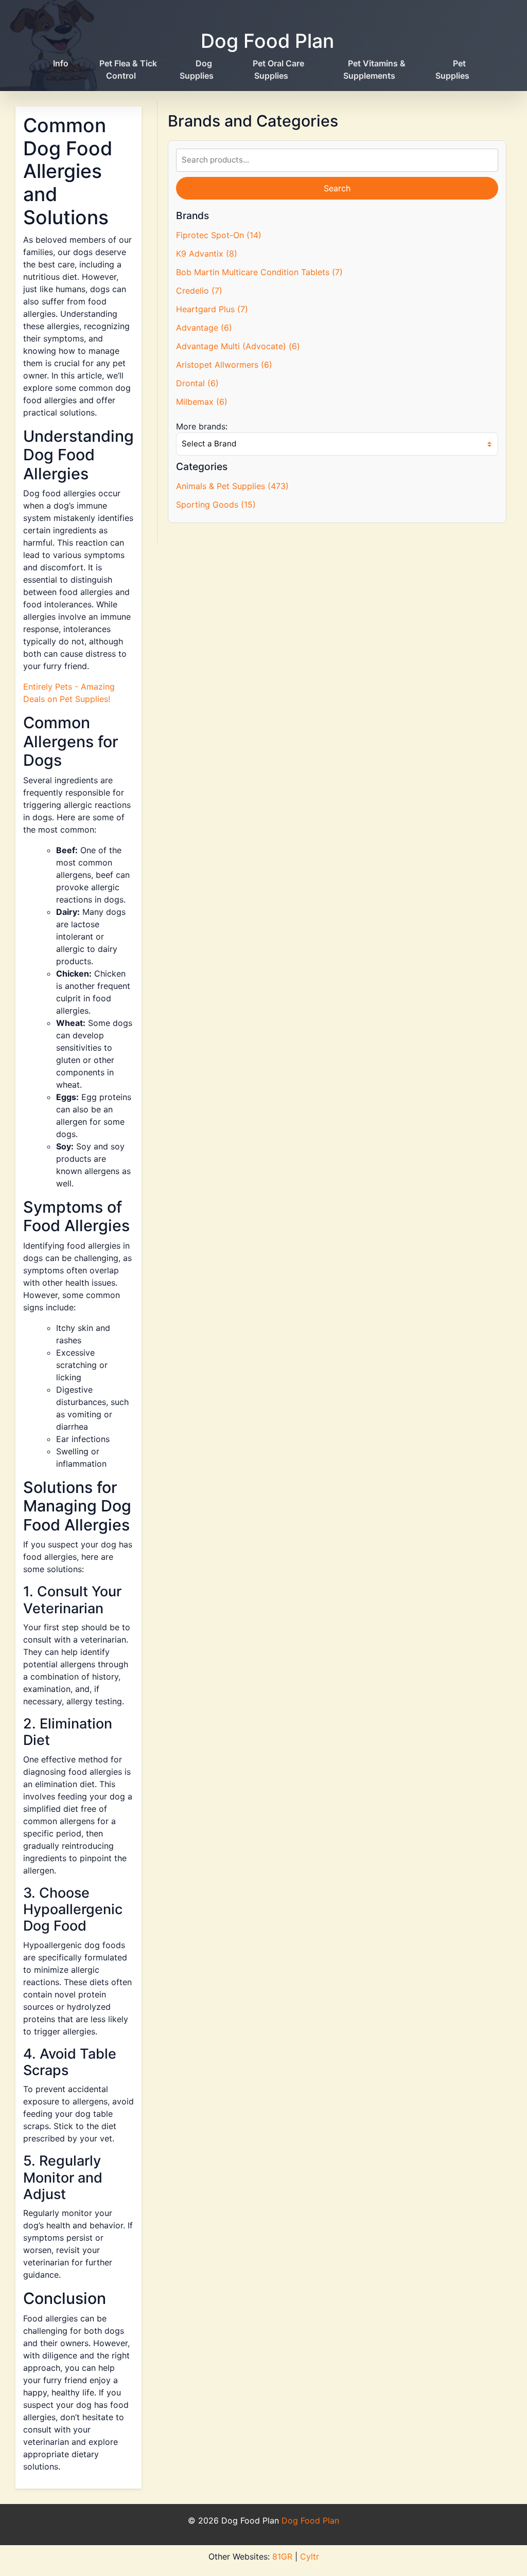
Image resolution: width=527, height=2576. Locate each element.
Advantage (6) (204, 328)
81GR (282, 2556)
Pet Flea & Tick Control (128, 69)
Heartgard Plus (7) (212, 309)
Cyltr (310, 2556)
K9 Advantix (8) (207, 254)
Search (337, 188)
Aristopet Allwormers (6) (224, 365)
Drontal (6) (197, 383)
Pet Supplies (452, 69)
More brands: (202, 426)
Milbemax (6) (202, 402)
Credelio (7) (199, 291)
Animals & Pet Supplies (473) (232, 486)
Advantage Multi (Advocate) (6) (238, 346)
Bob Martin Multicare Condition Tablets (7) (259, 272)
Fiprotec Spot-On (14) (219, 235)
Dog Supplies (197, 69)
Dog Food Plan (267, 41)
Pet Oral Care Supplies (278, 69)
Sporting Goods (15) (216, 505)
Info (61, 63)
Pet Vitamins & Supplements (374, 69)
